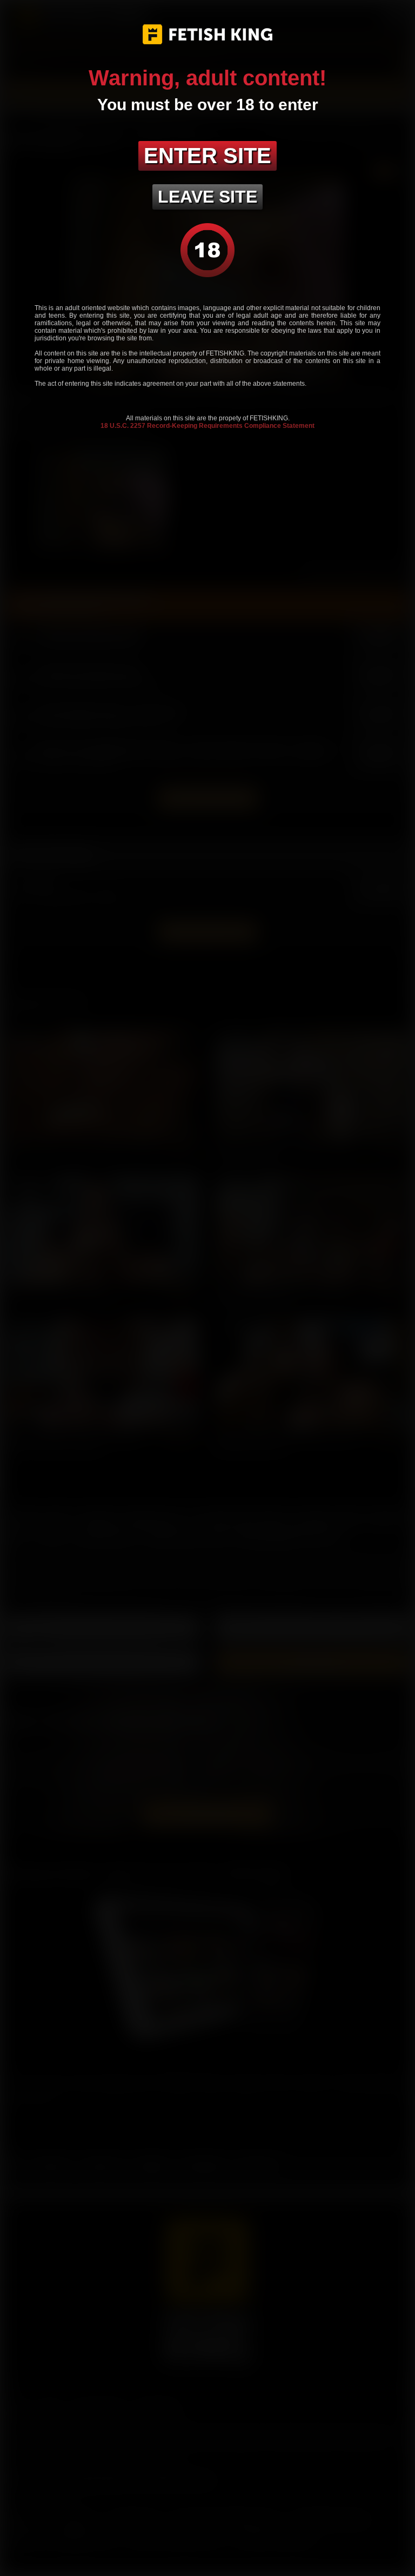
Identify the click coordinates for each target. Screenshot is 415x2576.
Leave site (207, 197)
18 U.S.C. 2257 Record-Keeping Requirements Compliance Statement (207, 426)
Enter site (207, 156)
